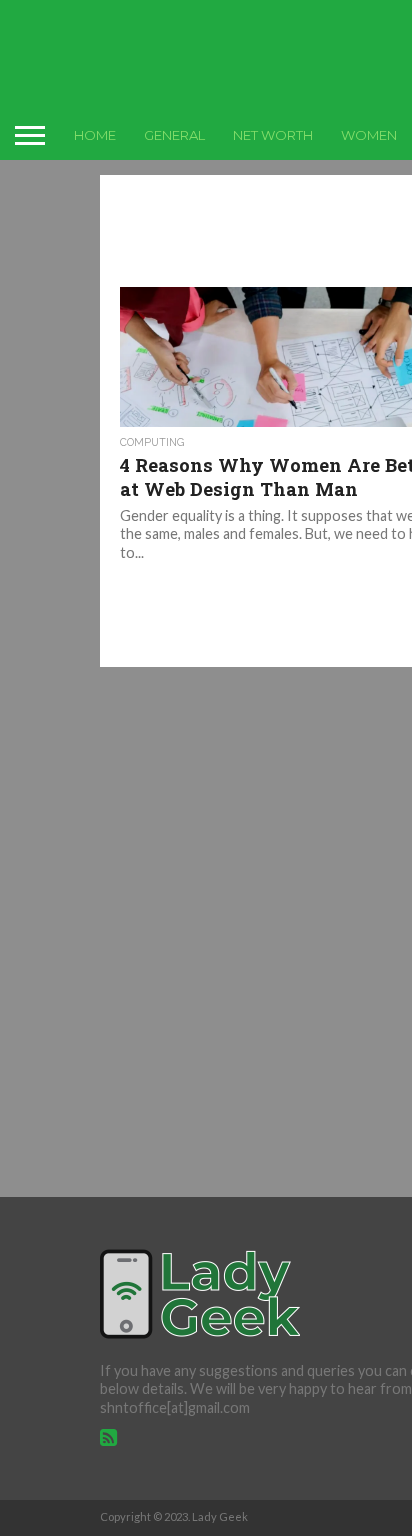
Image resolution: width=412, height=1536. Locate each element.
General (174, 135)
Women (369, 135)
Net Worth (273, 135)
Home (95, 135)
